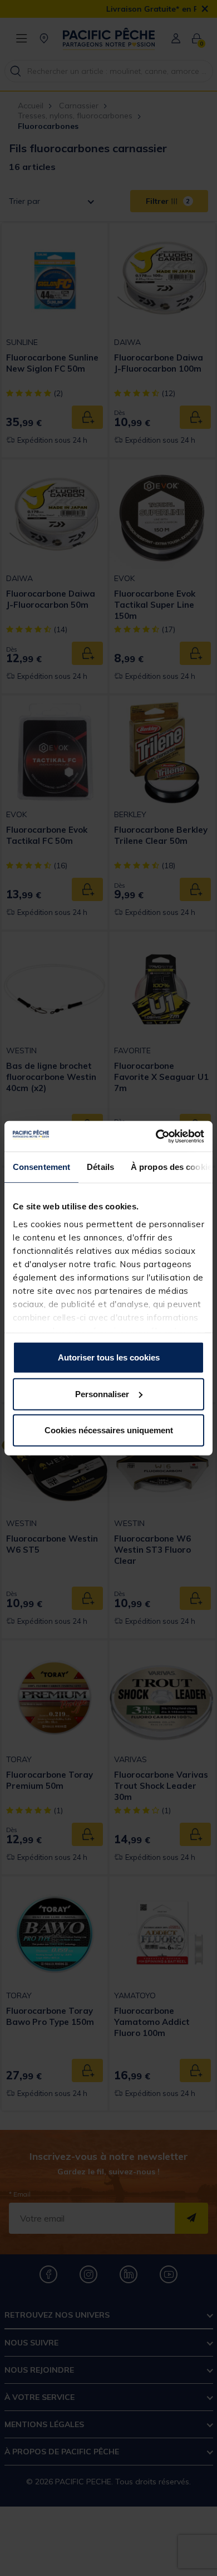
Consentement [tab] (41, 1167)
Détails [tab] (100, 1167)
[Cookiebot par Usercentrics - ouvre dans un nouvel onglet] (156, 1136)
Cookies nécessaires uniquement (109, 1430)
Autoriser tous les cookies (109, 1357)
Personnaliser (102, 1394)
